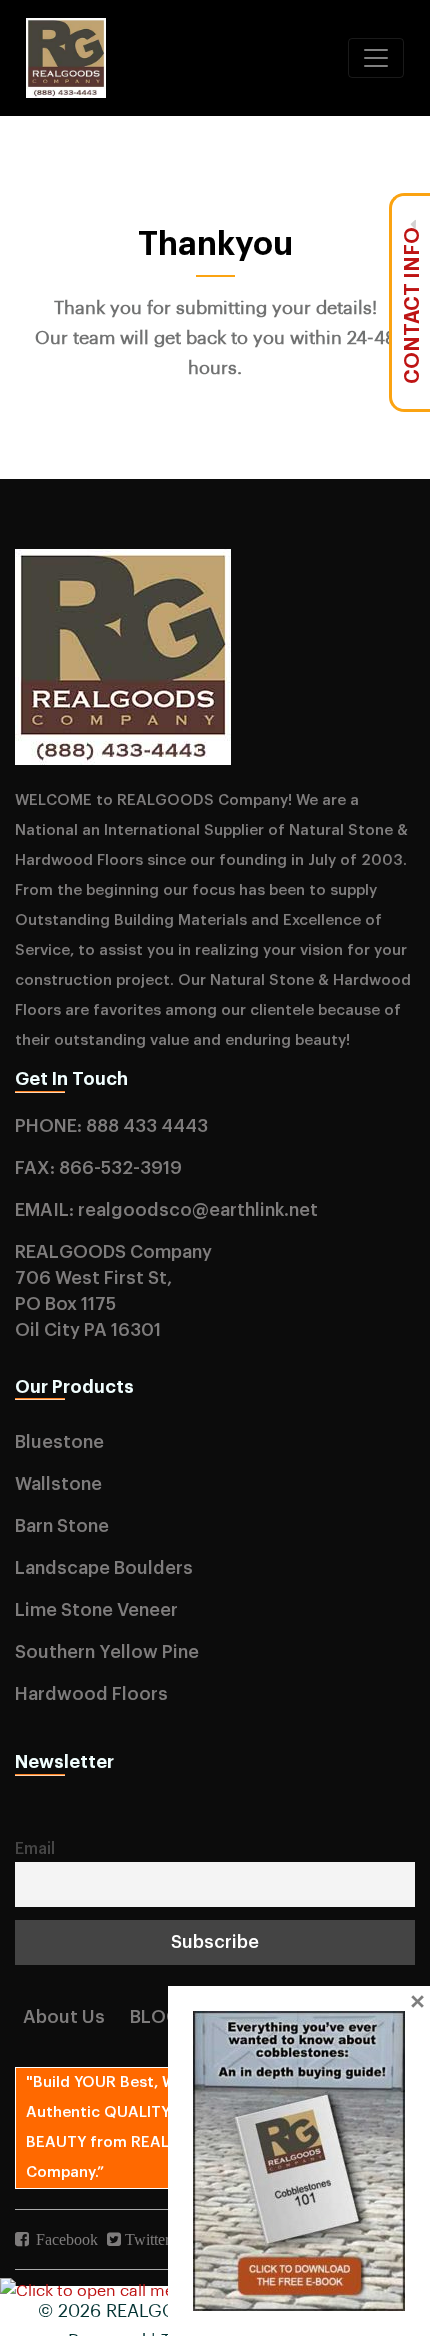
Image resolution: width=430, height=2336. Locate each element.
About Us (64, 2017)
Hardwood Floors (91, 1694)
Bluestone (59, 1442)
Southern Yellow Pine (107, 1652)
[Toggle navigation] (376, 58)
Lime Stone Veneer (96, 1610)
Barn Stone (62, 1526)
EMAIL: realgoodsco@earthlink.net (166, 1210)
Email (35, 1849)
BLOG (155, 2017)
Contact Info (413, 305)
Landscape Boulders (104, 1568)
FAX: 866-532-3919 (98, 1168)
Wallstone (58, 1484)
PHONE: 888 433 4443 (111, 1126)
